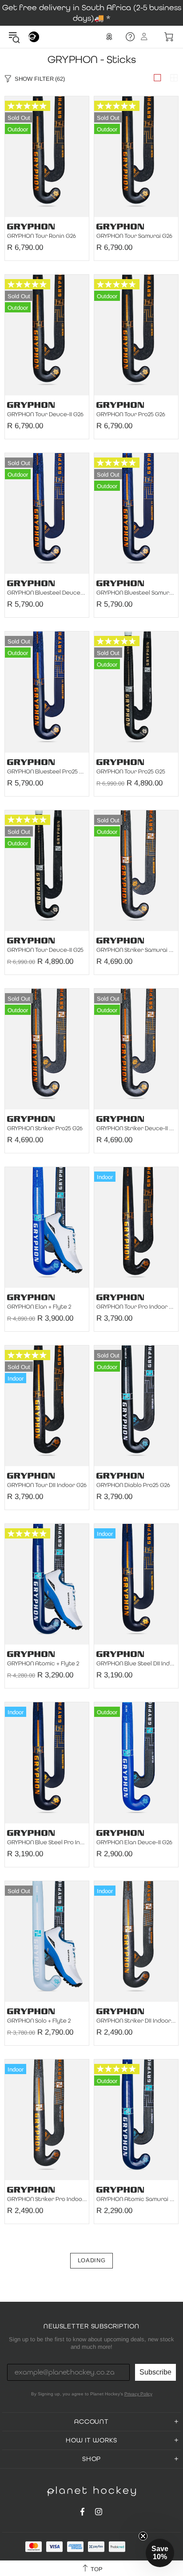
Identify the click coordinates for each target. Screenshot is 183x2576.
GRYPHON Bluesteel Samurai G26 (136, 593)
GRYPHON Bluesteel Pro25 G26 (47, 772)
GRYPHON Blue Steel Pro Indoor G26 (47, 1842)
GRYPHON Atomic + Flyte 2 (43, 1664)
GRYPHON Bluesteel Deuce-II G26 (47, 593)
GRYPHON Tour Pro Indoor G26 (136, 1307)
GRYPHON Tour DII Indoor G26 (47, 1485)
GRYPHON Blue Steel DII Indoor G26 (136, 1664)
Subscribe (155, 2372)
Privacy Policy (138, 2394)
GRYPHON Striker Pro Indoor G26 (47, 2199)
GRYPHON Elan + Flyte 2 (39, 1307)
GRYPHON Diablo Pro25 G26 (133, 1485)
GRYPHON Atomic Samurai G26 (136, 2199)
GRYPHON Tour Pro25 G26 (131, 414)
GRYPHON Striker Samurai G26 (136, 950)
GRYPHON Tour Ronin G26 (42, 236)
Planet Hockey (34, 37)
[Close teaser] (143, 2536)
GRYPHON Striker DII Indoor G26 (136, 2021)
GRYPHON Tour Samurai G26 (134, 236)
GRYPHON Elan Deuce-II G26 (134, 1842)
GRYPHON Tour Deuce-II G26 (45, 414)
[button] (160, 2553)
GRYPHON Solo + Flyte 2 (39, 2021)
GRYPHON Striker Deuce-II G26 (136, 1128)
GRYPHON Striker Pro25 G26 (45, 1128)
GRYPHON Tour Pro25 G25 (131, 772)
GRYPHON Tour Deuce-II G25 (45, 950)
